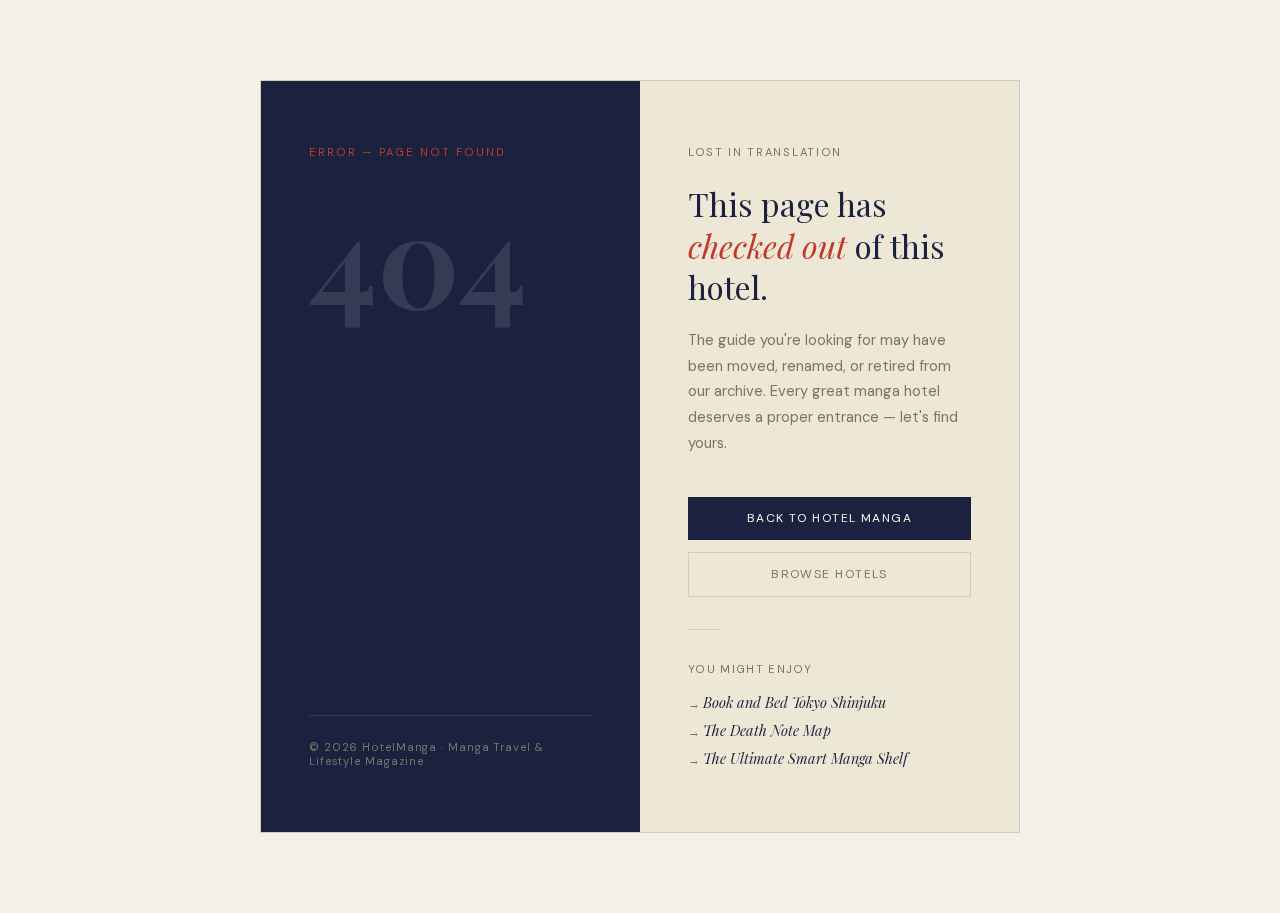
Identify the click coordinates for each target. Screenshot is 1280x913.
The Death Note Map (767, 730)
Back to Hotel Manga (829, 518)
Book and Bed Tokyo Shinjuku (794, 702)
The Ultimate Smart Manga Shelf (805, 758)
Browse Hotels (829, 574)
